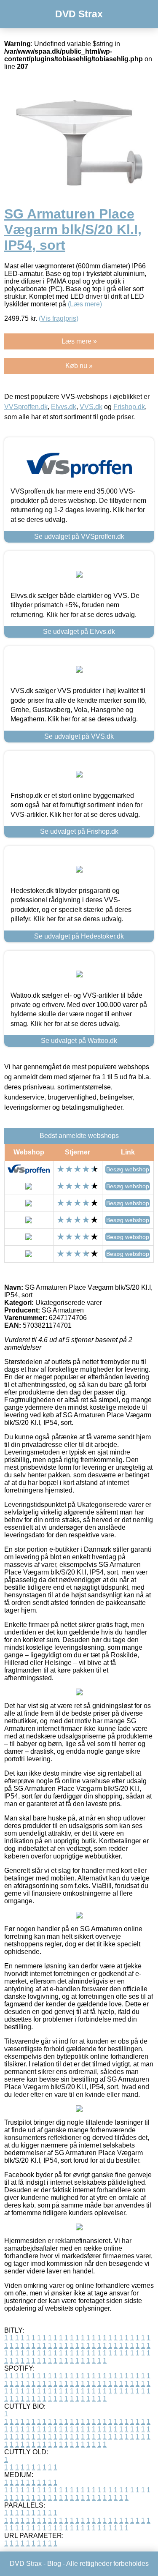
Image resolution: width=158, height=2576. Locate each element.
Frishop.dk (129, 407)
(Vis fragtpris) (59, 318)
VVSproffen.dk (26, 407)
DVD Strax (79, 14)
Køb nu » (79, 366)
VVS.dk (91, 407)
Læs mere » (79, 341)
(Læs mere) (85, 304)
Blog (54, 2564)
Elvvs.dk (64, 407)
